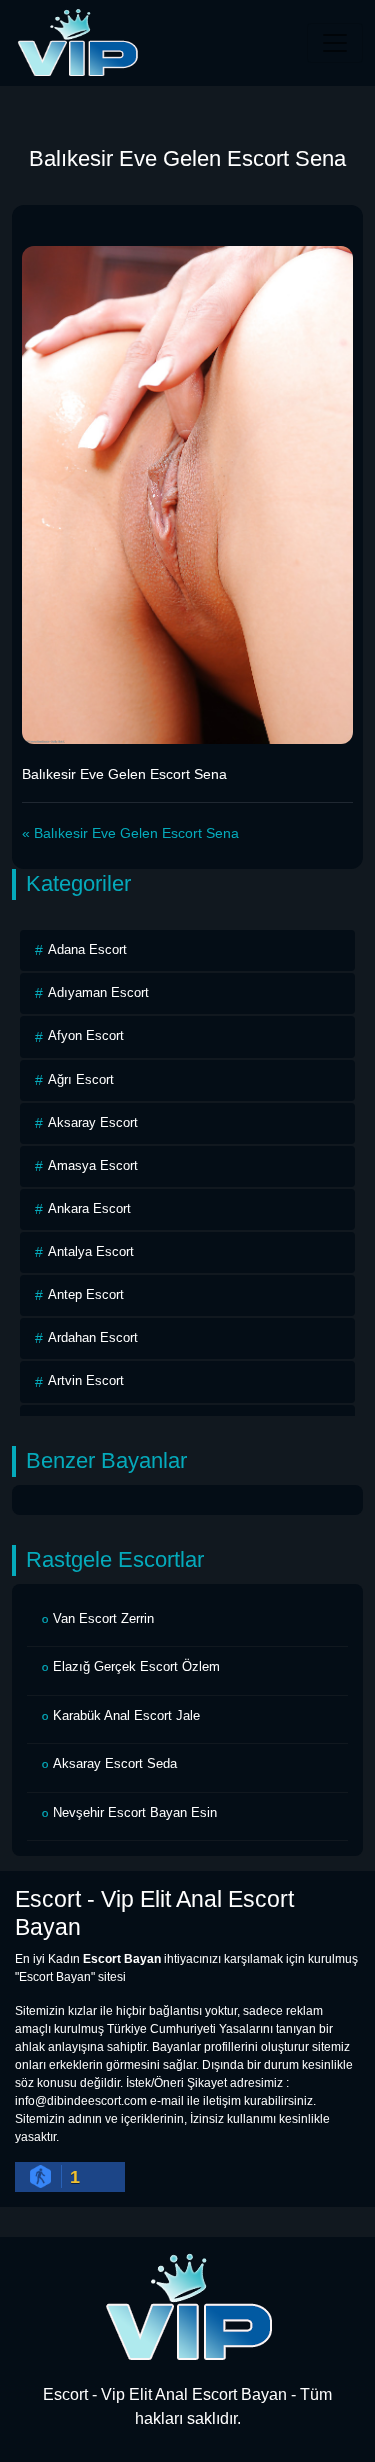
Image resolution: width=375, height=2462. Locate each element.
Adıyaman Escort (98, 992)
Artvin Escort (86, 1380)
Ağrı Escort (81, 1079)
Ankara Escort (89, 1208)
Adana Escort (87, 949)
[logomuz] (188, 2305)
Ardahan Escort (93, 1337)
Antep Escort (86, 1294)
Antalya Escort (91, 1251)
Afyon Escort (86, 1035)
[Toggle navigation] (335, 43)
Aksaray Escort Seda (115, 1763)
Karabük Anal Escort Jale (126, 1715)
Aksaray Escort (93, 1122)
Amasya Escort (93, 1165)
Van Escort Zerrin (103, 1618)
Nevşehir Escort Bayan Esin (135, 1812)
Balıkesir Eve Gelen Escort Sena (136, 833)
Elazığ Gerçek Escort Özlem (136, 1666)
